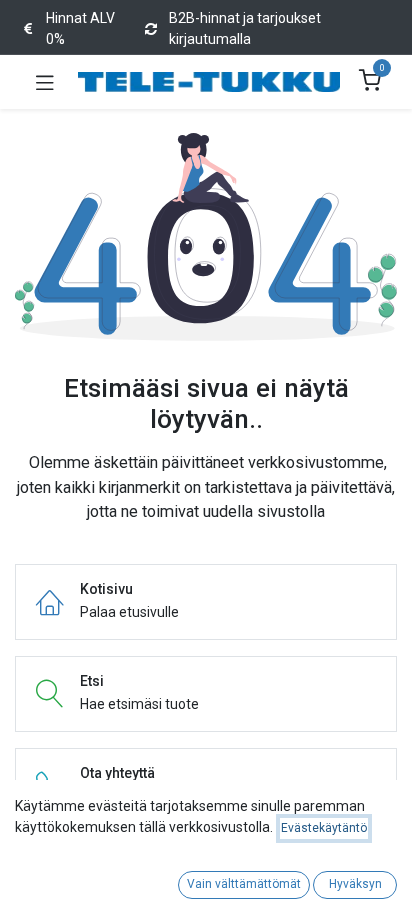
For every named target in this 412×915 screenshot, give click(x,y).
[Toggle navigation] (45, 82)
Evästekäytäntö (324, 828)
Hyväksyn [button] (355, 884)
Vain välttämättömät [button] (244, 884)
